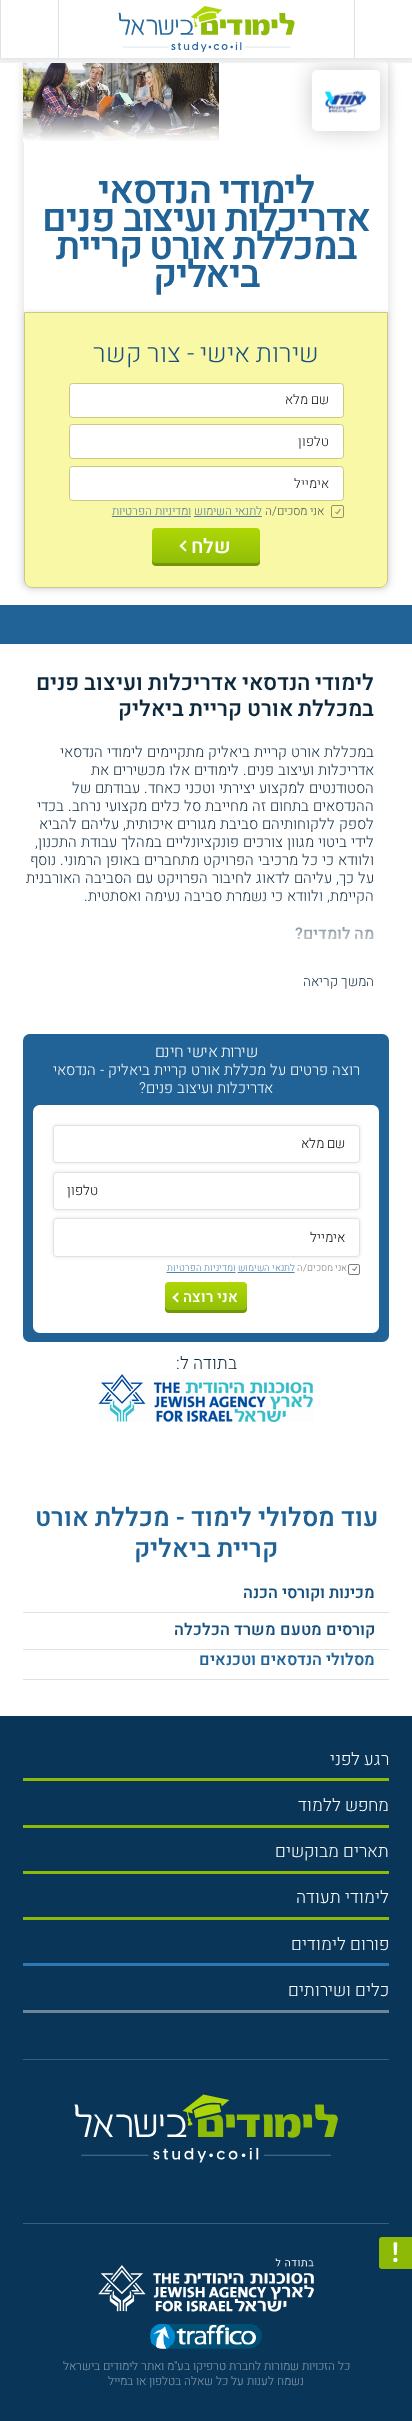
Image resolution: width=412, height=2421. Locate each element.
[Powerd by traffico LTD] (206, 2338)
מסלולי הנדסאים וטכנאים (287, 1660)
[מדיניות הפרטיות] (395, 2253)
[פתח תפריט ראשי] (383, 29)
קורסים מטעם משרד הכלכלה (274, 1630)
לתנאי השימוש (228, 511)
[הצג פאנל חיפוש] (29, 29)
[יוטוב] (224, 2182)
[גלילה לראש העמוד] (395, 2363)
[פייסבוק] (198, 2181)
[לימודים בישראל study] (206, 29)
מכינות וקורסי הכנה (309, 1593)
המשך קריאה (338, 982)
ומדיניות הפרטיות (151, 511)
